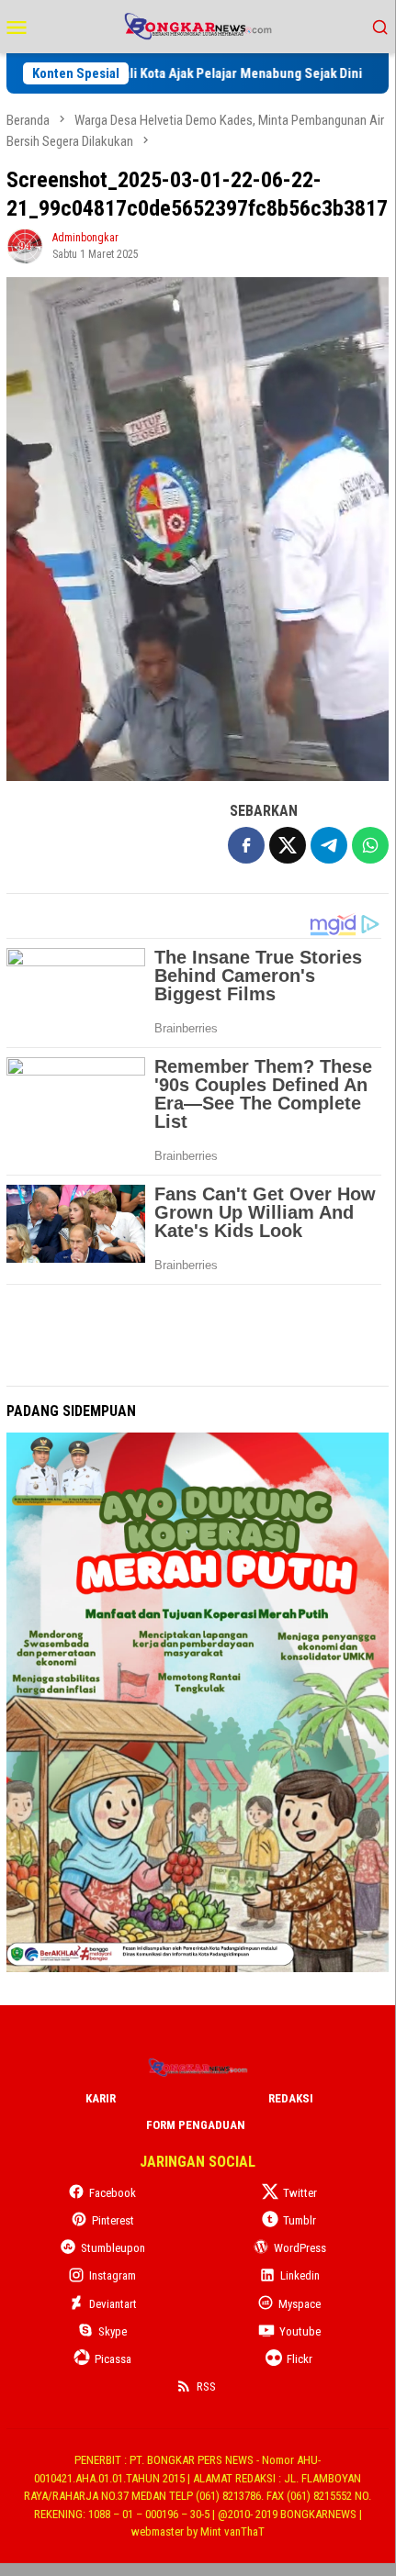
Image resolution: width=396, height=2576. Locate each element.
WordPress (300, 2248)
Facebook (113, 2193)
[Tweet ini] (288, 845)
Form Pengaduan (196, 2125)
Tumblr (300, 2220)
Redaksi (291, 2098)
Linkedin (300, 2275)
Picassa (113, 2359)
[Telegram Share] (329, 845)
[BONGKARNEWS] (197, 25)
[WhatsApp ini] (370, 845)
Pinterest (113, 2220)
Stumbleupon (113, 2248)
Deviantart (113, 2304)
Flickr (300, 2359)
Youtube (300, 2331)
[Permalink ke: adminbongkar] (25, 245)
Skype (113, 2331)
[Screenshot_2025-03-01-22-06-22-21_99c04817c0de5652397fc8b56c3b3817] (198, 529)
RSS (206, 2386)
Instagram (113, 2275)
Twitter (300, 2193)
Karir (101, 2098)
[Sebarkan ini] (246, 845)
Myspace (300, 2304)
